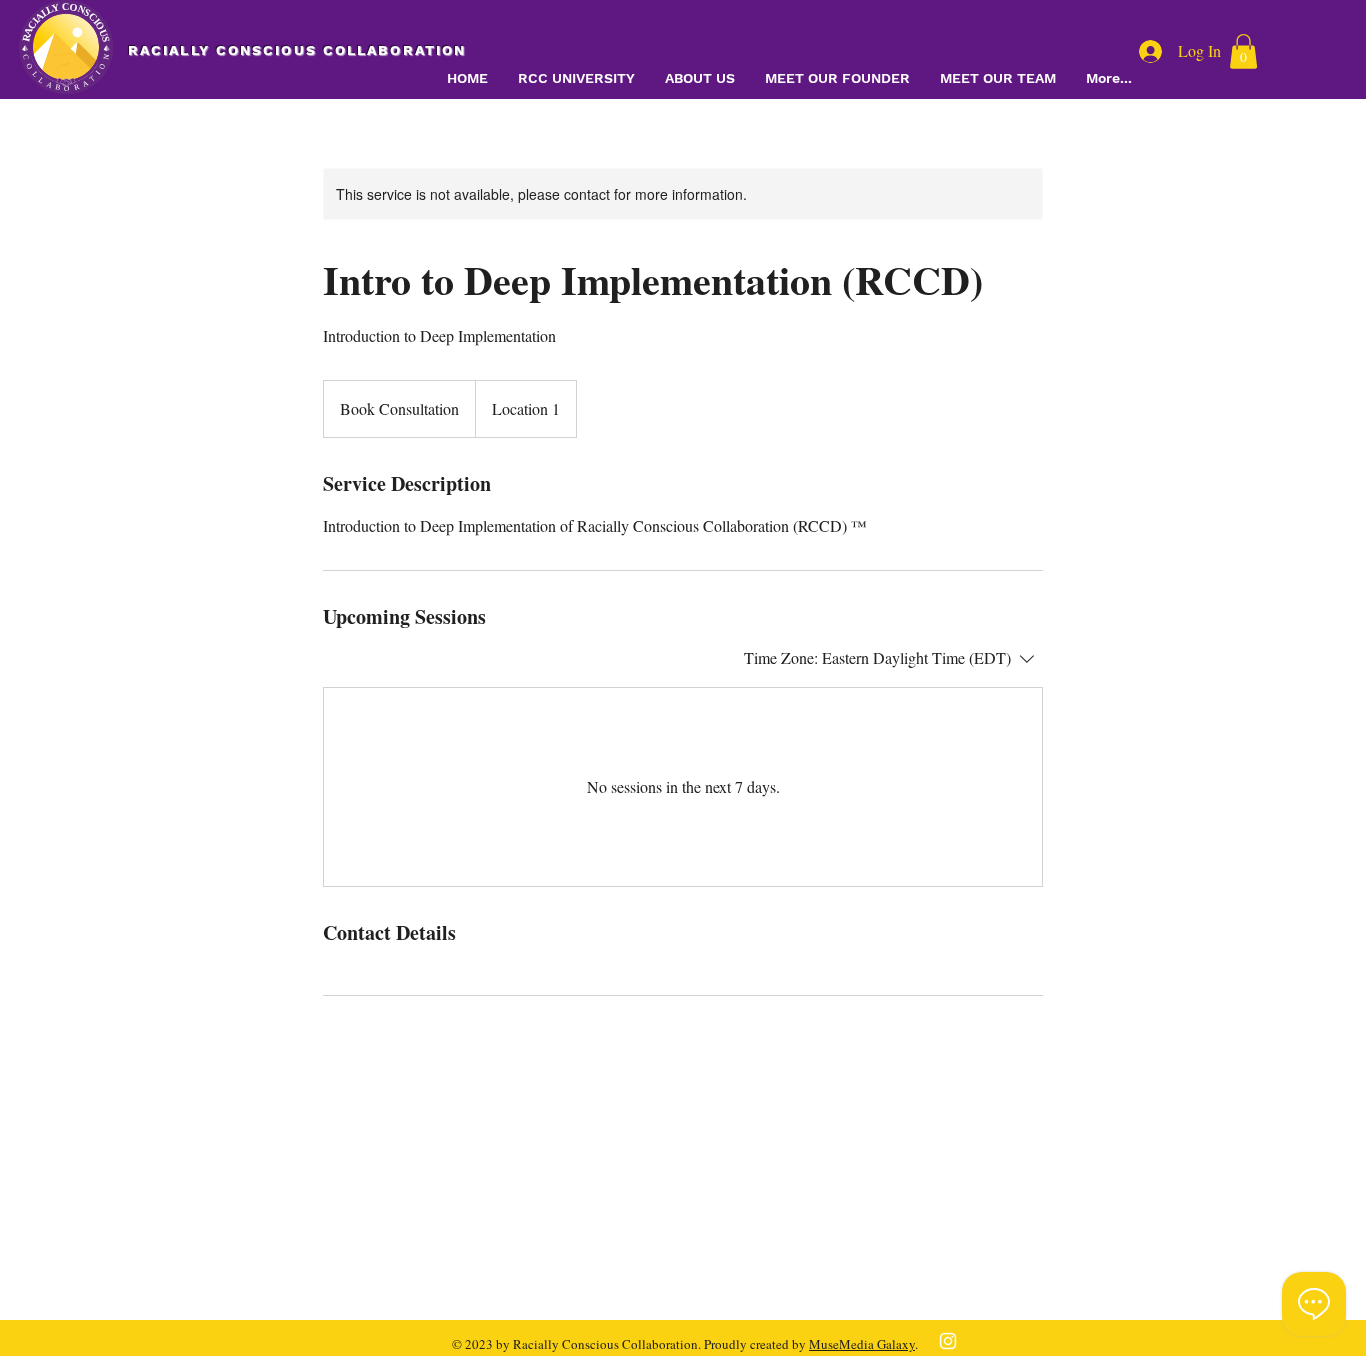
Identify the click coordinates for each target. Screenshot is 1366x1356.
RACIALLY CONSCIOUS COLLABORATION (297, 50)
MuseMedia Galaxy (862, 1344)
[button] (1243, 51)
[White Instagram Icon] (948, 1341)
